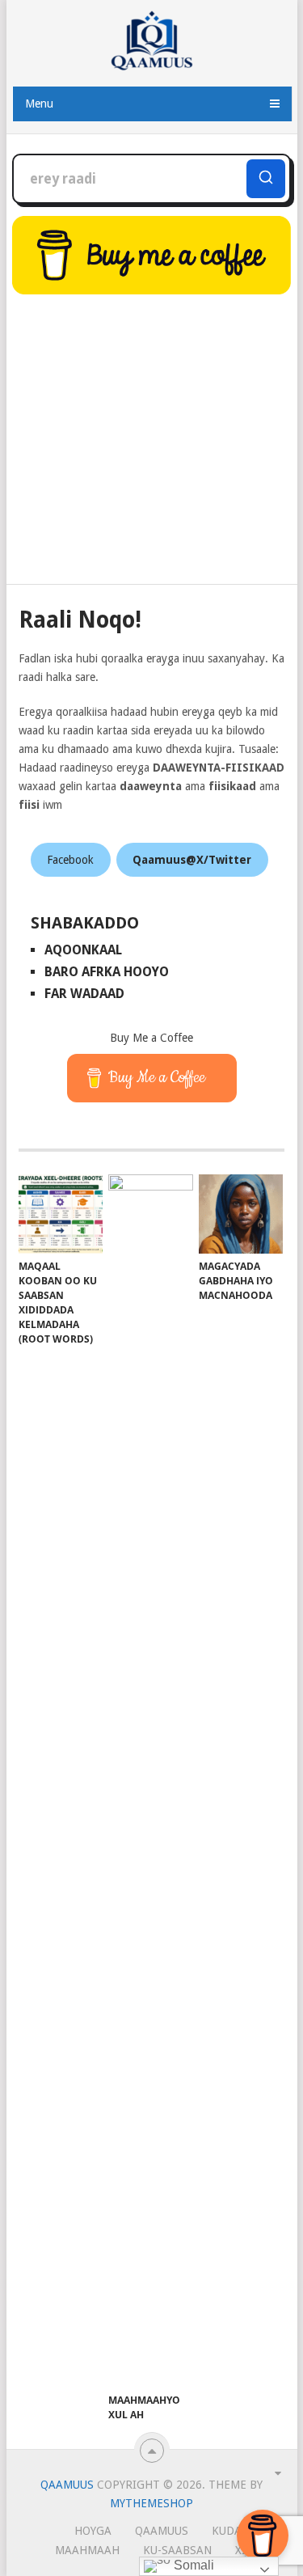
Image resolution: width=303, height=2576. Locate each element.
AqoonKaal (83, 950)
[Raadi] (266, 179)
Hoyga (93, 2531)
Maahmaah (87, 2550)
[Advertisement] (152, 442)
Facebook (70, 860)
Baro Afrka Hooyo (107, 972)
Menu (39, 104)
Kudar (230, 2531)
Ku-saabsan (177, 2550)
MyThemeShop (151, 2503)
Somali (192, 2565)
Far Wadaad (84, 994)
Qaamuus (67, 2485)
